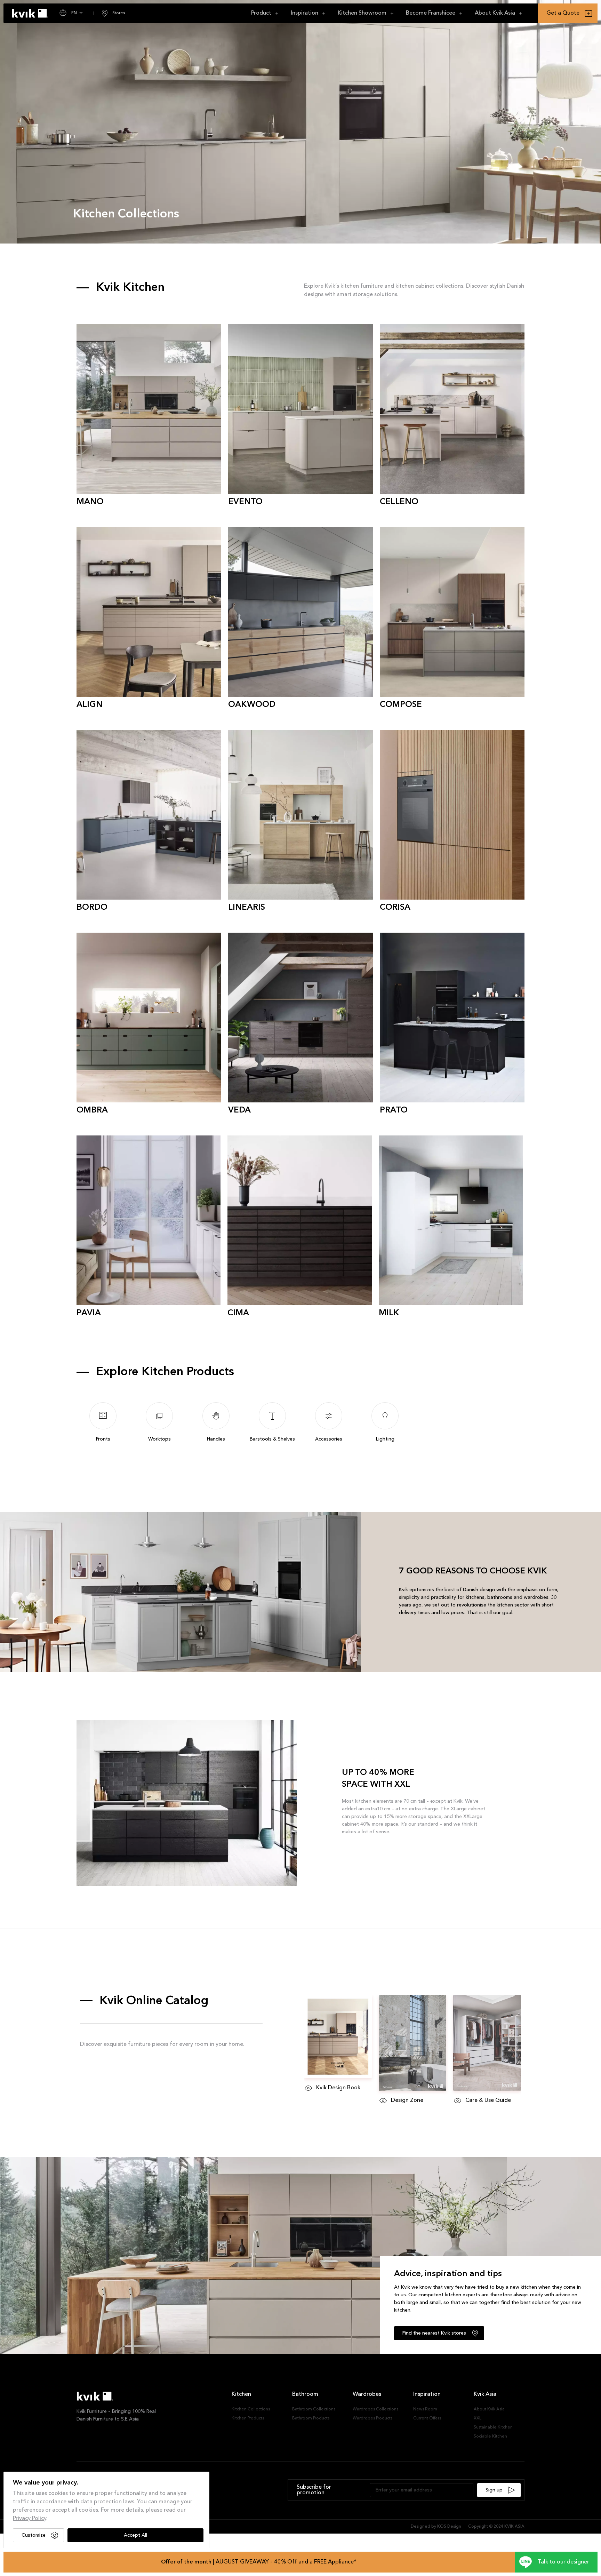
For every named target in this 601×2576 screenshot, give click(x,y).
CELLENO (399, 502)
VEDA (239, 1110)
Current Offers (427, 2418)
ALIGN (90, 705)
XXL (478, 2418)
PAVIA (89, 1313)
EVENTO (245, 502)
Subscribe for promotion (314, 2490)
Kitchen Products (248, 2418)
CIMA (238, 1313)
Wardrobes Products (372, 2418)
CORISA (395, 908)
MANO (90, 502)
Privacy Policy (30, 2519)
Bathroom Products (311, 2418)
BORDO (92, 908)
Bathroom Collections (314, 2409)
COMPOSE (401, 705)
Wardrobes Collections (375, 2409)
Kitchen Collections (251, 2409)
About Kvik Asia (489, 2409)
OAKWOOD (252, 705)
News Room (425, 2409)
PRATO (394, 1110)
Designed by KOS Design (436, 2527)
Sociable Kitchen (490, 2437)
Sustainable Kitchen (493, 2427)
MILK (389, 1313)
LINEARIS (247, 908)
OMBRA (92, 1110)
